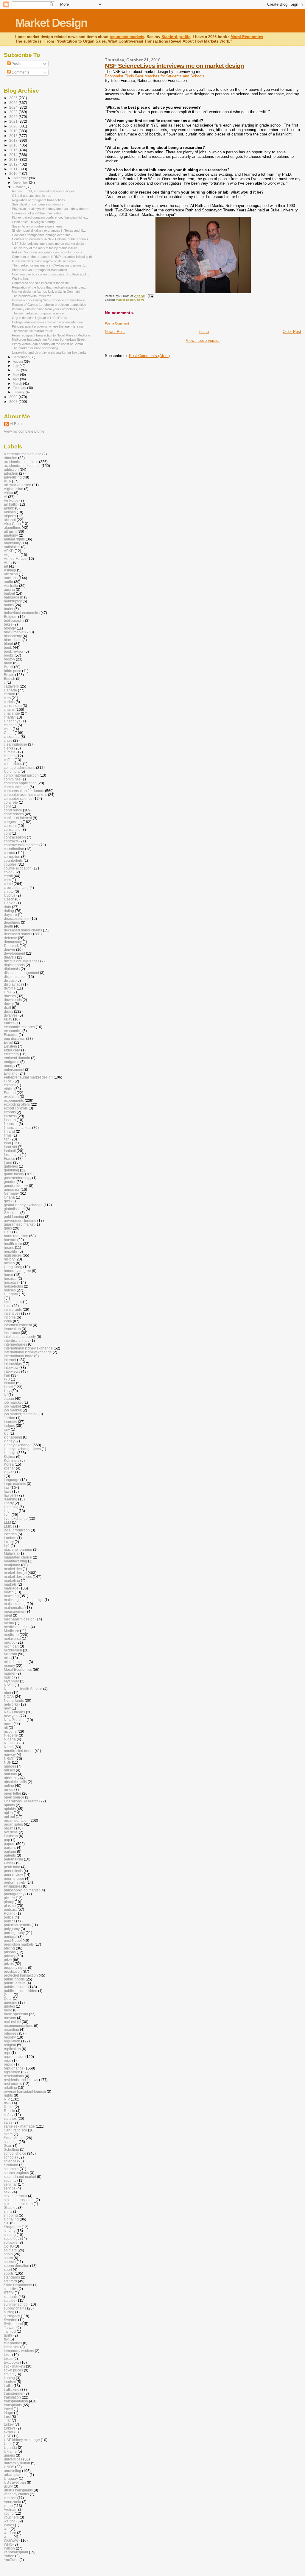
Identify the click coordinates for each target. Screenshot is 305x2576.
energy (10, 1066)
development (14, 953)
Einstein (10, 1046)
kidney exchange (18, 1445)
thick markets (14, 2366)
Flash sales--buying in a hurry (34, 222)
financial (11, 1124)
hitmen (9, 1263)
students (11, 2297)
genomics (12, 1189)
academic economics (21, 462)
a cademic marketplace (23, 454)
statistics (11, 2289)
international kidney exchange (28, 1348)
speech (10, 2262)
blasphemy (13, 636)
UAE (8, 2436)
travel (8, 2409)
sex (7, 2192)
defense (10, 938)
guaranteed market (19, 1224)
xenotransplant (16, 2552)
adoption (11, 473)
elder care (12, 1050)
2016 (14, 145)
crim (7, 880)
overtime (11, 1832)
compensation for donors (24, 791)
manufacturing (15, 1561)
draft (7, 1008)
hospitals (11, 1282)
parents (10, 1848)
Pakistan (11, 1836)
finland (9, 1131)
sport (8, 2269)
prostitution (13, 1971)
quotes (9, 2006)
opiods (9, 1805)
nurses (9, 1770)
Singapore (12, 2227)
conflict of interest (18, 818)
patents (10, 1855)
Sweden (11, 2320)
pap (7, 1840)
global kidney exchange (23, 1205)
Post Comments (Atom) (149, 356)
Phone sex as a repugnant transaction (39, 270)
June (17, 370)
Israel (8, 1387)
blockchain (13, 640)
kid (6, 1433)
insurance (12, 1333)
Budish (10, 678)
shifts (8, 2211)
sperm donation (17, 2266)
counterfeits (13, 860)
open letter (13, 1793)
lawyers (10, 1495)
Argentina (12, 555)
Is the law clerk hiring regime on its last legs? (44, 261)
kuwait (9, 1472)
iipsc (8, 1306)
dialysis (10, 957)
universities (13, 2459)
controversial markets (21, 845)
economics (13, 1031)
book (8, 647)
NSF (7, 1762)
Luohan (10, 1538)
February (20, 388)
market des (13, 1569)
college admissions (20, 767)
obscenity (12, 1778)
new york (11, 1716)
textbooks (12, 2362)
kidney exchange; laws (22, 1449)
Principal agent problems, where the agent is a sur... (49, 326)
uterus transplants (18, 2490)
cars (7, 698)
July (16, 366)
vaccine (10, 2498)
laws (8, 1491)
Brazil (8, 667)
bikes (8, 624)
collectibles (13, 764)
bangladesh (14, 597)
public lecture (15, 1983)
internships (13, 1364)
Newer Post (115, 332)
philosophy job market (22, 1890)
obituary (10, 1774)
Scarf (8, 2146)
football (10, 1151)
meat (8, 1615)
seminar (10, 2184)
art (6, 566)
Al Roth (16, 424)
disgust (10, 980)
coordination (14, 849)
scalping (11, 2142)
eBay (8, 1019)
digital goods (14, 965)
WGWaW (11, 2540)
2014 (14, 155)
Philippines (13, 1886)
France (10, 1158)
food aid (10, 1147)
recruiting (11, 2029)
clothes (10, 756)
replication (12, 2049)
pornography (14, 1933)
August (18, 361)
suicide (10, 2300)
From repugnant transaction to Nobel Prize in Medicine (51, 335)
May (16, 375)
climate (10, 752)
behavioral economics (22, 613)
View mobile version (203, 340)
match (9, 1592)
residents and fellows (21, 2080)
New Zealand (15, 1720)
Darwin (10, 903)
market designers (18, 1577)
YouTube (11, 2560)
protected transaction (21, 1975)
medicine (11, 1635)
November (21, 183)
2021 (14, 121)
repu (8, 2060)
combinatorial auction (21, 775)
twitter (9, 2432)
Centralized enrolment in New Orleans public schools (50, 239)
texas (8, 2358)
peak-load (12, 1867)
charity (9, 717)
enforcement (14, 1069)
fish (7, 1139)
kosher (9, 1468)
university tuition (17, 2463)
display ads (13, 984)
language (12, 1480)
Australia (11, 586)
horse (8, 1275)
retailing (10, 2088)
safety (9, 2115)
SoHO (9, 2246)
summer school (16, 2304)
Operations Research (21, 1801)
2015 (14, 150)
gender (10, 1182)
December (21, 178)
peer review (13, 1875)
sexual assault (15, 2196)
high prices (13, 1255)
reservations (14, 2076)
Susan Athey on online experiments (37, 226)
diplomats (12, 969)
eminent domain (17, 1058)
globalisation (14, 1209)
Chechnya (12, 721)
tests (8, 2355)
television (12, 2347)
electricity (11, 1054)
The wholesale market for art (33, 331)
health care (13, 1244)
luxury (9, 1542)
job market (12, 1406)
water (8, 2537)
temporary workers (19, 2351)
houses (10, 1290)
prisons (10, 1952)
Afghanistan (14, 489)
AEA (7, 481)
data (7, 907)
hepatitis (11, 1251)
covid (8, 872)
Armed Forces (15, 558)
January (19, 392)
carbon (10, 694)
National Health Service (23, 1689)
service (10, 2188)
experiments (14, 1100)
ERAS (9, 1081)
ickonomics (13, 1302)
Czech (9, 899)
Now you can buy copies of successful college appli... (50, 274)
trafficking (12, 2389)
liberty (9, 1503)
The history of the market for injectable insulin (45, 248)
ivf (6, 1395)
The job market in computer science (38, 313)
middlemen (13, 1650)
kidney (9, 1441)
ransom (10, 2018)
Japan (9, 1398)
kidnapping (13, 1437)
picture (9, 1898)
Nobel (9, 1747)
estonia (10, 1085)
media (9, 1623)
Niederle (11, 1735)
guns (8, 1228)
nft (6, 1728)
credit (8, 876)
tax (6, 2339)
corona (10, 853)
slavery (10, 2231)
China (9, 733)
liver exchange (16, 1518)
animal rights (14, 539)
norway (10, 1755)
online (9, 1786)
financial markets (18, 1128)
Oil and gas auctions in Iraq (32, 196)
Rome (9, 2107)
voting (9, 2513)
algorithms (12, 527)
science (10, 2161)
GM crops (12, 1213)
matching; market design (24, 1600)
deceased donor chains (23, 930)
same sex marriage (19, 2126)
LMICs (9, 1526)
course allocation (18, 868)
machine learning (18, 1549)
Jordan (10, 1418)
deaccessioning (17, 918)
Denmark (11, 946)
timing (9, 2374)
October (19, 187)
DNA (8, 992)
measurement (15, 1611)
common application (20, 783)
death (8, 926)
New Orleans (14, 1712)
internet (10, 1360)
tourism (10, 2382)
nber (8, 1693)
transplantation (16, 2401)
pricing (9, 1948)
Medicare (11, 1631)
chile (8, 729)
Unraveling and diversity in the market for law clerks (49, 353)
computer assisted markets (25, 795)
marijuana (12, 1565)
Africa (8, 493)
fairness (10, 1116)
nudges (10, 1766)
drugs (8, 1011)
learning (11, 1499)
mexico (10, 1642)
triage (8, 2413)
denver (10, 949)
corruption (12, 857)
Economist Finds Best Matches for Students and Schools (155, 76)
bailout (9, 593)
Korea (9, 1464)
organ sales (13, 1824)
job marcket (13, 1402)
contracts (11, 841)
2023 (14, 112)
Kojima (10, 1457)
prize (8, 1960)
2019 (14, 131)
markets (10, 1584)
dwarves (11, 1015)
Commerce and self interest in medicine (40, 283)
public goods (14, 1979)
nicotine (10, 1731)
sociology (12, 2238)
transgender (14, 2393)
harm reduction (16, 1236)
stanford (10, 2281)
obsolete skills (15, 1782)
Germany (11, 1193)
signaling (11, 2219)
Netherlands (14, 1700)
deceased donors (18, 934)
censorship (13, 706)
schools (10, 2157)
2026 (14, 98)
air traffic (11, 504)
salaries (10, 2118)
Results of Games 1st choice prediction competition (49, 305)
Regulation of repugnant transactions (38, 200)
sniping (10, 2235)
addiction (11, 469)
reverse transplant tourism (25, 2091)
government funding (20, 1220)
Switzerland (13, 2324)
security (10, 2180)
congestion (13, 822)
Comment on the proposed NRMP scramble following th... (53, 257)
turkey (9, 2424)
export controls (16, 1108)
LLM (7, 1522)
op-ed (9, 1789)
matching (11, 1596)
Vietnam (11, 2509)
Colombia (12, 771)
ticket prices (13, 2370)
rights (8, 2095)
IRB (7, 1379)
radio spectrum (16, 2014)
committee (12, 779)
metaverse (12, 1638)
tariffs (8, 2335)
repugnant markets (127, 37)
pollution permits (17, 1925)
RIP (7, 2099)
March (18, 384)
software (11, 2242)
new (7, 1708)
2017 (14, 140)
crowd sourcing (16, 888)
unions (9, 2455)
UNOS (9, 2467)
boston (9, 659)
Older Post (292, 332)
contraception (15, 837)
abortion (11, 458)
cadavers (11, 686)
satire (8, 2134)
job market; (13, 1410)
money (9, 1666)
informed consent (18, 1325)
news (141, 300)
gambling (11, 1170)
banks (9, 605)
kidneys (10, 1453)
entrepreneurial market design (28, 1077)
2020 (14, 126)
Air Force (11, 500)
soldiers (10, 2250)
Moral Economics (247, 37)
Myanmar (11, 1681)
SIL (7, 2223)
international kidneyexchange (28, 1352)
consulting (12, 829)
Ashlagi (10, 570)
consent (10, 826)
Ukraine (10, 2451)
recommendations (18, 2026)
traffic (8, 2386)
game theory (14, 1174)
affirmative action (18, 485)
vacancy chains (16, 2494)
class (8, 740)
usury (8, 2486)
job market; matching (21, 1414)
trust (7, 2417)
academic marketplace (22, 466)
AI (6, 497)
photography (14, 1894)
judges (9, 1426)
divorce (10, 988)
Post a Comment (117, 323)
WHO (8, 2544)
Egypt (8, 1042)
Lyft (7, 1546)
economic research (19, 1027)
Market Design (51, 23)
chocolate (12, 737)
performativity (15, 1882)
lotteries (10, 1534)
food (7, 1143)
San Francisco (15, 2130)
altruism (10, 531)
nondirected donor (19, 1751)
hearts (9, 1248)
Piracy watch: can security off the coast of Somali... (49, 344)
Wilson (9, 2548)
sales (8, 2122)
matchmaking (15, 1604)
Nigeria (10, 1739)
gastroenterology (18, 1178)
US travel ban (15, 2482)
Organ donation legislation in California (39, 318)
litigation (11, 1511)
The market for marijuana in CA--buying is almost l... (49, 265)
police (9, 1917)
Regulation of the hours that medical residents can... (49, 287)
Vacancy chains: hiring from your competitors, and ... (50, 309)
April (16, 379)
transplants (13, 2405)
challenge (12, 713)
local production (17, 1530)
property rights (15, 1968)
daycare (10, 915)
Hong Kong (13, 1267)
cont (7, 833)
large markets (15, 1484)
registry (10, 2037)
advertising (13, 477)
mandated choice (18, 1557)
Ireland (10, 1383)
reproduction (14, 2057)
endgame (12, 1062)
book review (14, 651)
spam (8, 2258)
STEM (9, 2293)
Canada (10, 690)
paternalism (13, 1859)
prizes (9, 1964)
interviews (12, 1371)
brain (8, 663)
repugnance (14, 2068)
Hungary (11, 1294)
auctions (11, 578)
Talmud (10, 2331)
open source (14, 1797)
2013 (14, 159)
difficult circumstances (22, 961)
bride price (13, 671)
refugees (11, 2033)
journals (10, 1422)
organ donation (16, 1820)
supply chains (15, 2308)
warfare (10, 2533)
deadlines (12, 922)
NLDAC (10, 1743)
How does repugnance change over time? (42, 235)
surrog (9, 2312)
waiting (10, 2521)
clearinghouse (15, 744)
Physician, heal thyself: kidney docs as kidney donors (51, 209)
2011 (14, 169)
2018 (14, 136)
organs (10, 1828)
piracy (9, 1902)
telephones (13, 2343)
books (9, 655)
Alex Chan (12, 524)
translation (12, 2397)
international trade (19, 1356)
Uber (8, 2444)
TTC (7, 2420)
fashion (10, 1120)
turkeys (10, 2428)
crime (8, 884)
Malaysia (11, 1553)
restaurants (13, 2084)
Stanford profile (176, 37)
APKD (9, 551)
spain (8, 2254)
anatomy (11, 535)
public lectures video (21, 1991)
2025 (14, 103)
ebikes (9, 1023)
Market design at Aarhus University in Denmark (46, 292)
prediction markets (19, 1944)
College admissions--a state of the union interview (48, 322)
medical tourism (17, 1627)
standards (12, 2277)
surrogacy (12, 2316)
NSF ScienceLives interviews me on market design (174, 66)
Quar (8, 1998)
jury (7, 1429)
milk (7, 1658)
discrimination (15, 977)
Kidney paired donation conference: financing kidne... (50, 217)
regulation (12, 2041)
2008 (14, 402)
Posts (16, 64)
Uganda (10, 2448)
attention (11, 574)
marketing (12, 1580)
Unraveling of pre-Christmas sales (37, 213)
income (10, 1317)
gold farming (14, 1217)
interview (11, 1368)
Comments (20, 72)
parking (10, 1851)
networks (11, 1704)
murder (10, 1673)
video (8, 2506)
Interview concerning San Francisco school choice (48, 300)
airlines (10, 512)
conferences (14, 814)
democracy (13, 942)
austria (9, 589)
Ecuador (11, 1035)
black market (14, 632)
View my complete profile (24, 431)
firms (8, 1135)
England (11, 1073)
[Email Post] (150, 296)
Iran (7, 1375)
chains (9, 709)
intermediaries (15, 1344)
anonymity (12, 543)
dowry (9, 1004)
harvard (10, 1240)
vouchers (11, 2517)
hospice (10, 1278)
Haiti (8, 1232)
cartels (9, 702)
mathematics (14, 1608)
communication (16, 787)
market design (126, 300)
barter (9, 609)
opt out (9, 1817)
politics (10, 1921)
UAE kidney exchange (22, 2440)
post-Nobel (13, 1940)
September (21, 357)
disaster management (21, 973)
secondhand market (20, 2177)
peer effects (13, 1871)
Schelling (11, 2149)
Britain (9, 675)
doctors (10, 996)
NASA (9, 1685)
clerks (9, 748)
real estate (12, 2022)
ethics (9, 1089)
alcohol (10, 520)
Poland (10, 1913)
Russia (10, 2111)
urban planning (16, 2475)
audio (8, 582)
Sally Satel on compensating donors (38, 204)
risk (7, 2103)
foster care (12, 1155)
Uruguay (11, 2478)
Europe (10, 1093)
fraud (8, 1162)
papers (10, 1844)
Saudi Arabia (14, 2138)
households (13, 1286)
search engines (16, 2173)
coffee (9, 760)
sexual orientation (18, 2204)
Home (204, 332)
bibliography (14, 620)
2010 (14, 173)
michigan (11, 1646)
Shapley (11, 2208)
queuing (11, 2002)
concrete (11, 802)
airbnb (9, 508)
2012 (14, 164)
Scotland (11, 2165)
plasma (10, 1906)
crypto (9, 891)
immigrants (13, 1309)
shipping (11, 2215)
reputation (12, 2072)
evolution (11, 1097)
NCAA (9, 1697)
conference (13, 810)
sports (9, 2273)
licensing (11, 1507)
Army (8, 562)
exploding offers (17, 1104)
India (8, 1321)
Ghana (9, 1197)
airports (10, 516)
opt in (8, 1813)
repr (7, 2053)
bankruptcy (13, 601)
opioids (10, 1809)
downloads (13, 1000)
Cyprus (10, 895)
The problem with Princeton (32, 296)
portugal (11, 1937)
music (9, 1677)
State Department (18, 2285)
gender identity (16, 1186)
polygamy (12, 1929)
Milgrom (10, 1654)
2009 (14, 397)
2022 (14, 117)
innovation (12, 1329)
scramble (11, 2169)
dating (9, 911)
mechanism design (19, 1619)
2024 (14, 107)
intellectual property (20, 1337)
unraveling (13, 2471)
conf (7, 806)
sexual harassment (19, 2200)
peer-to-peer (14, 1878)
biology (10, 628)
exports (10, 1112)
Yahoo (9, 2556)
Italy (7, 1391)
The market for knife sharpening (35, 348)
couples (10, 864)
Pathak (10, 1863)
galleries (11, 1166)
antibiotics (12, 547)
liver (7, 1515)
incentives (12, 1313)
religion (10, 2045)
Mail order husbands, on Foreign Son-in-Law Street (49, 339)
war (7, 2529)
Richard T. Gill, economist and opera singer (43, 191)
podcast (10, 1909)
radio (8, 2010)
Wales (9, 2525)
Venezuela (13, 2502)
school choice (15, 2153)
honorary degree (17, 1271)
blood (8, 644)
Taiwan (10, 2328)
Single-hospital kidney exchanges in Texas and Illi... (49, 230)
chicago (10, 725)
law (7, 1488)
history (9, 1259)
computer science (18, 798)
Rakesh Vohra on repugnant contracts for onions (47, 252)
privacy (10, 1956)
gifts (7, 1201)
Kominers (12, 1460)
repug (9, 2064)
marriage (11, 1588)
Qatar (8, 1995)
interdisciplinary (17, 1340)
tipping (9, 2378)
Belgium (11, 617)
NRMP (9, 1758)
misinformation (16, 1662)
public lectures (16, 1987)
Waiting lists (20, 278)
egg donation (15, 1038)
